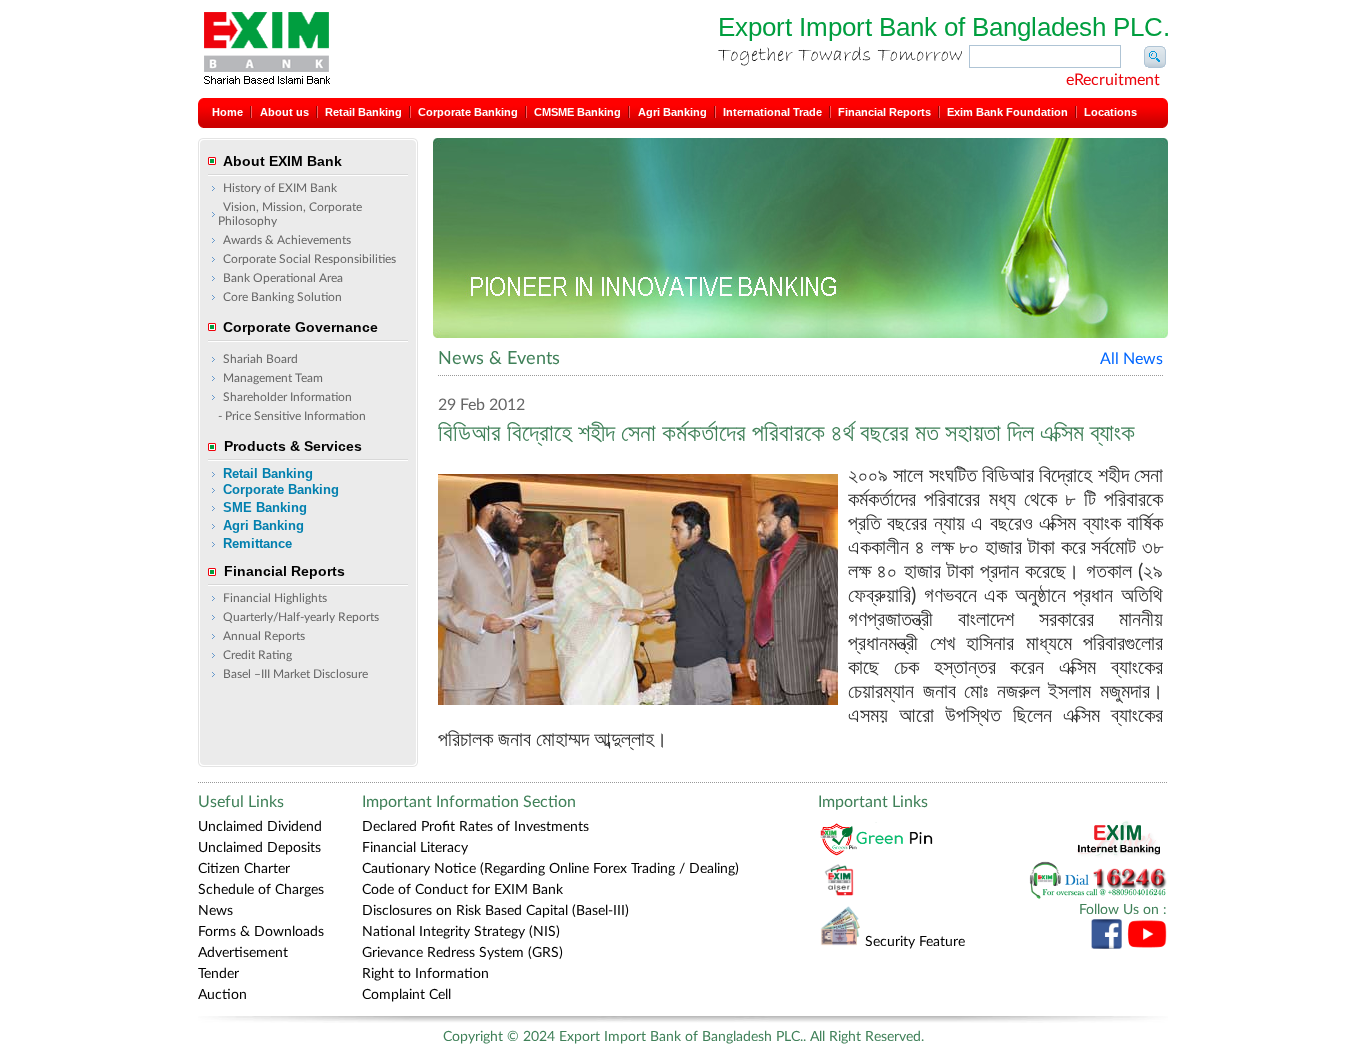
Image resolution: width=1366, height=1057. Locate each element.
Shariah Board (260, 359)
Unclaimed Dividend (260, 827)
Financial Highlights (275, 598)
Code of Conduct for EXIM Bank (462, 890)
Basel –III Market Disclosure (295, 674)
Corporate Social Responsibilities (309, 259)
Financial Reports (884, 112)
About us (284, 112)
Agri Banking (672, 112)
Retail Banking (363, 112)
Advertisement (243, 953)
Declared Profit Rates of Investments (475, 827)
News (215, 911)
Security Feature (915, 942)
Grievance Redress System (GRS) (462, 953)
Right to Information (425, 974)
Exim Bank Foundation (1007, 112)
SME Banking (265, 507)
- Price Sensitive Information (292, 416)
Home (227, 112)
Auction (222, 995)
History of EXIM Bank (280, 188)
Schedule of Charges (261, 890)
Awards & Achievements (287, 240)
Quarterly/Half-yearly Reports (301, 617)
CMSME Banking (577, 112)
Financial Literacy (415, 848)
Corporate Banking (468, 112)
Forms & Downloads (261, 932)
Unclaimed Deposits (259, 848)
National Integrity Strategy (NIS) (461, 932)
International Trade (772, 112)
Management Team (273, 378)
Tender (218, 974)
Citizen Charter (244, 869)
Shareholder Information (287, 397)
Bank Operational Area (283, 278)
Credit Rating (257, 655)
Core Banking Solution (282, 297)
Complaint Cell (406, 995)
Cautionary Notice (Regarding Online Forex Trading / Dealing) (550, 869)
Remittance (257, 543)
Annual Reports (264, 636)
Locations (1110, 112)
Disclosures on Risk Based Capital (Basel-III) (495, 911)
